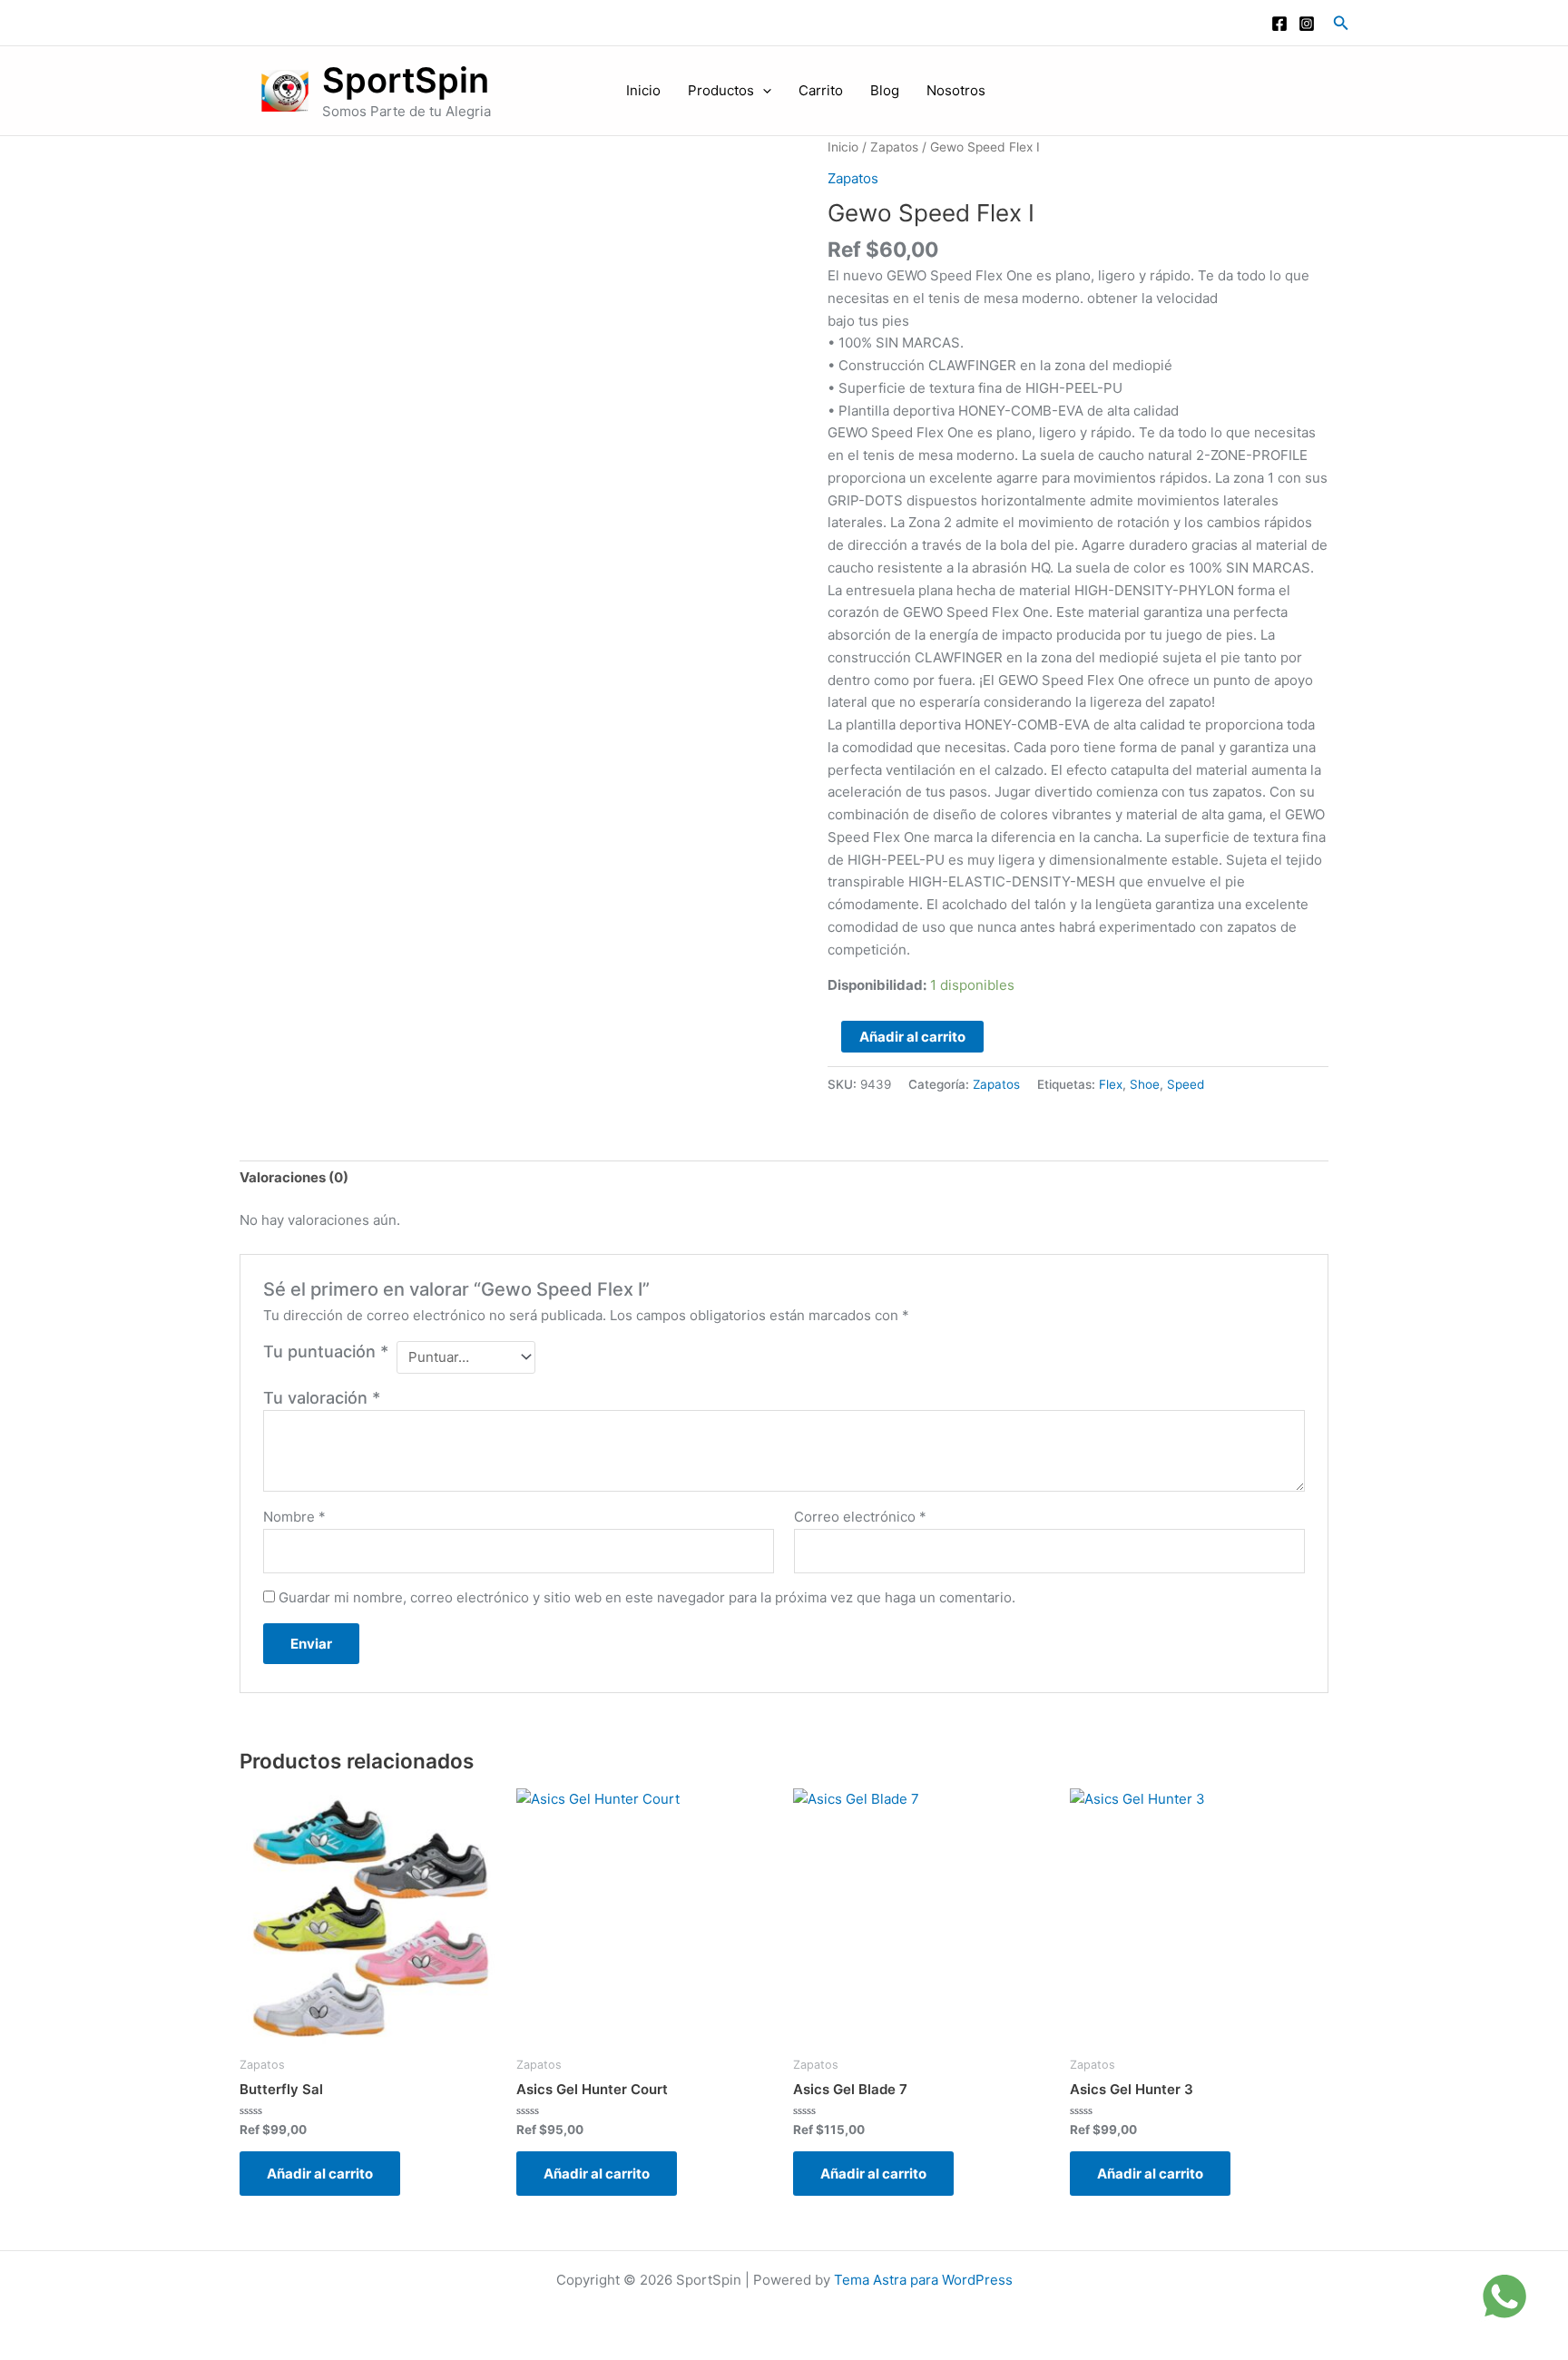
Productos (721, 91)
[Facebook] (1279, 24)
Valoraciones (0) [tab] (294, 1177)
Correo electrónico (860, 1517)
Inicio (643, 91)
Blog (885, 91)
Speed (1186, 1084)
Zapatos (894, 147)
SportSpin (406, 80)
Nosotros (956, 91)
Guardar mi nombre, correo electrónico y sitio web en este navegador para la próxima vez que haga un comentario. (647, 1597)
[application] (763, 91)
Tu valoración (322, 1398)
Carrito (821, 91)
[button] (1341, 23)
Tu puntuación (326, 1351)
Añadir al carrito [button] (320, 2174)
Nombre (294, 1517)
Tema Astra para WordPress (923, 2280)
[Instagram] (1307, 24)
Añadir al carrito (912, 1037)
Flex (1111, 1084)
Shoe (1145, 1084)
